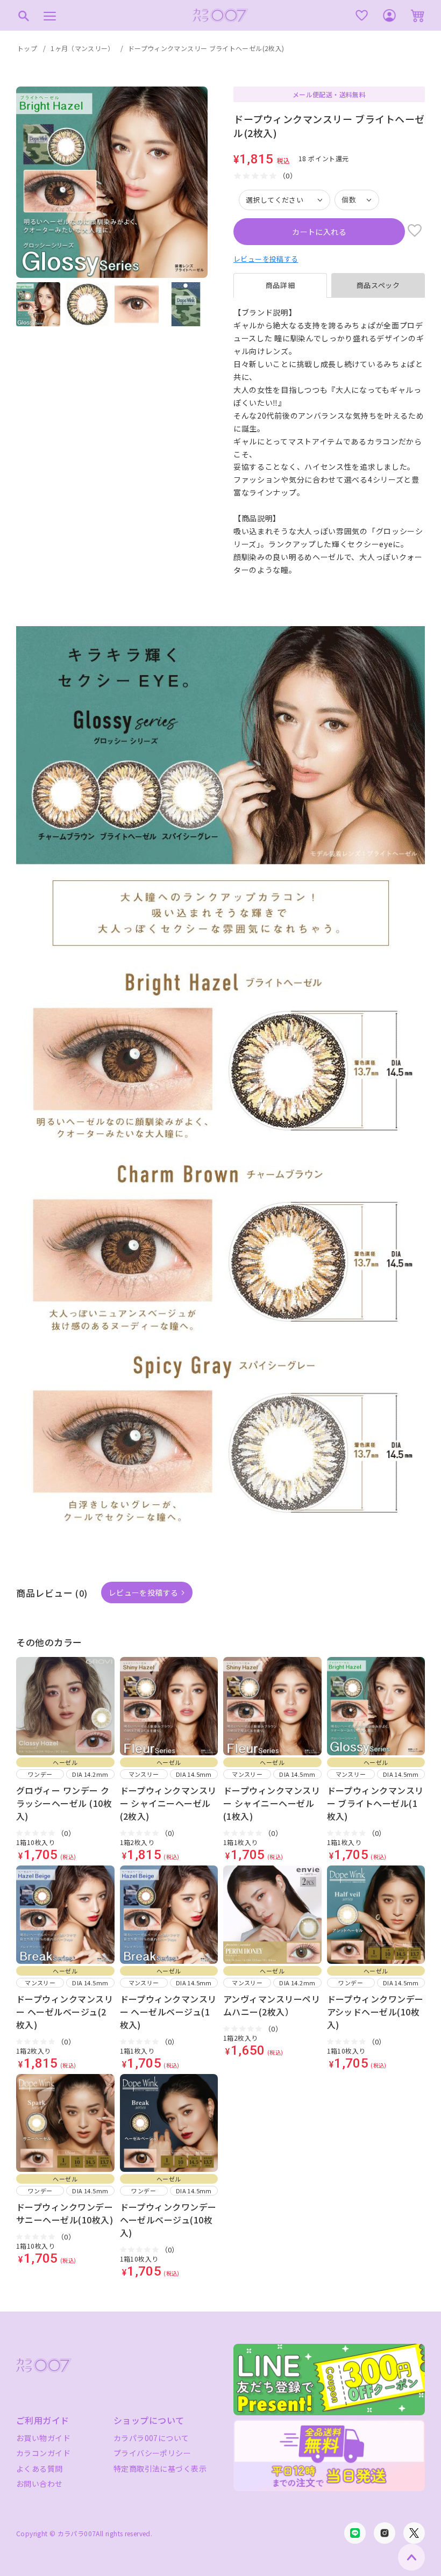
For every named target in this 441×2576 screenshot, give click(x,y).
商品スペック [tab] (378, 285)
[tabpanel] (329, 448)
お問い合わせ (40, 2484)
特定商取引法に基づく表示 (160, 2469)
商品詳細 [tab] (280, 285)
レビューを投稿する (266, 259)
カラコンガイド (43, 2453)
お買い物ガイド (43, 2438)
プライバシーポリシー (152, 2453)
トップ (27, 48)
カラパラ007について (151, 2438)
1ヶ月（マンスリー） (83, 48)
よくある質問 (40, 2469)
